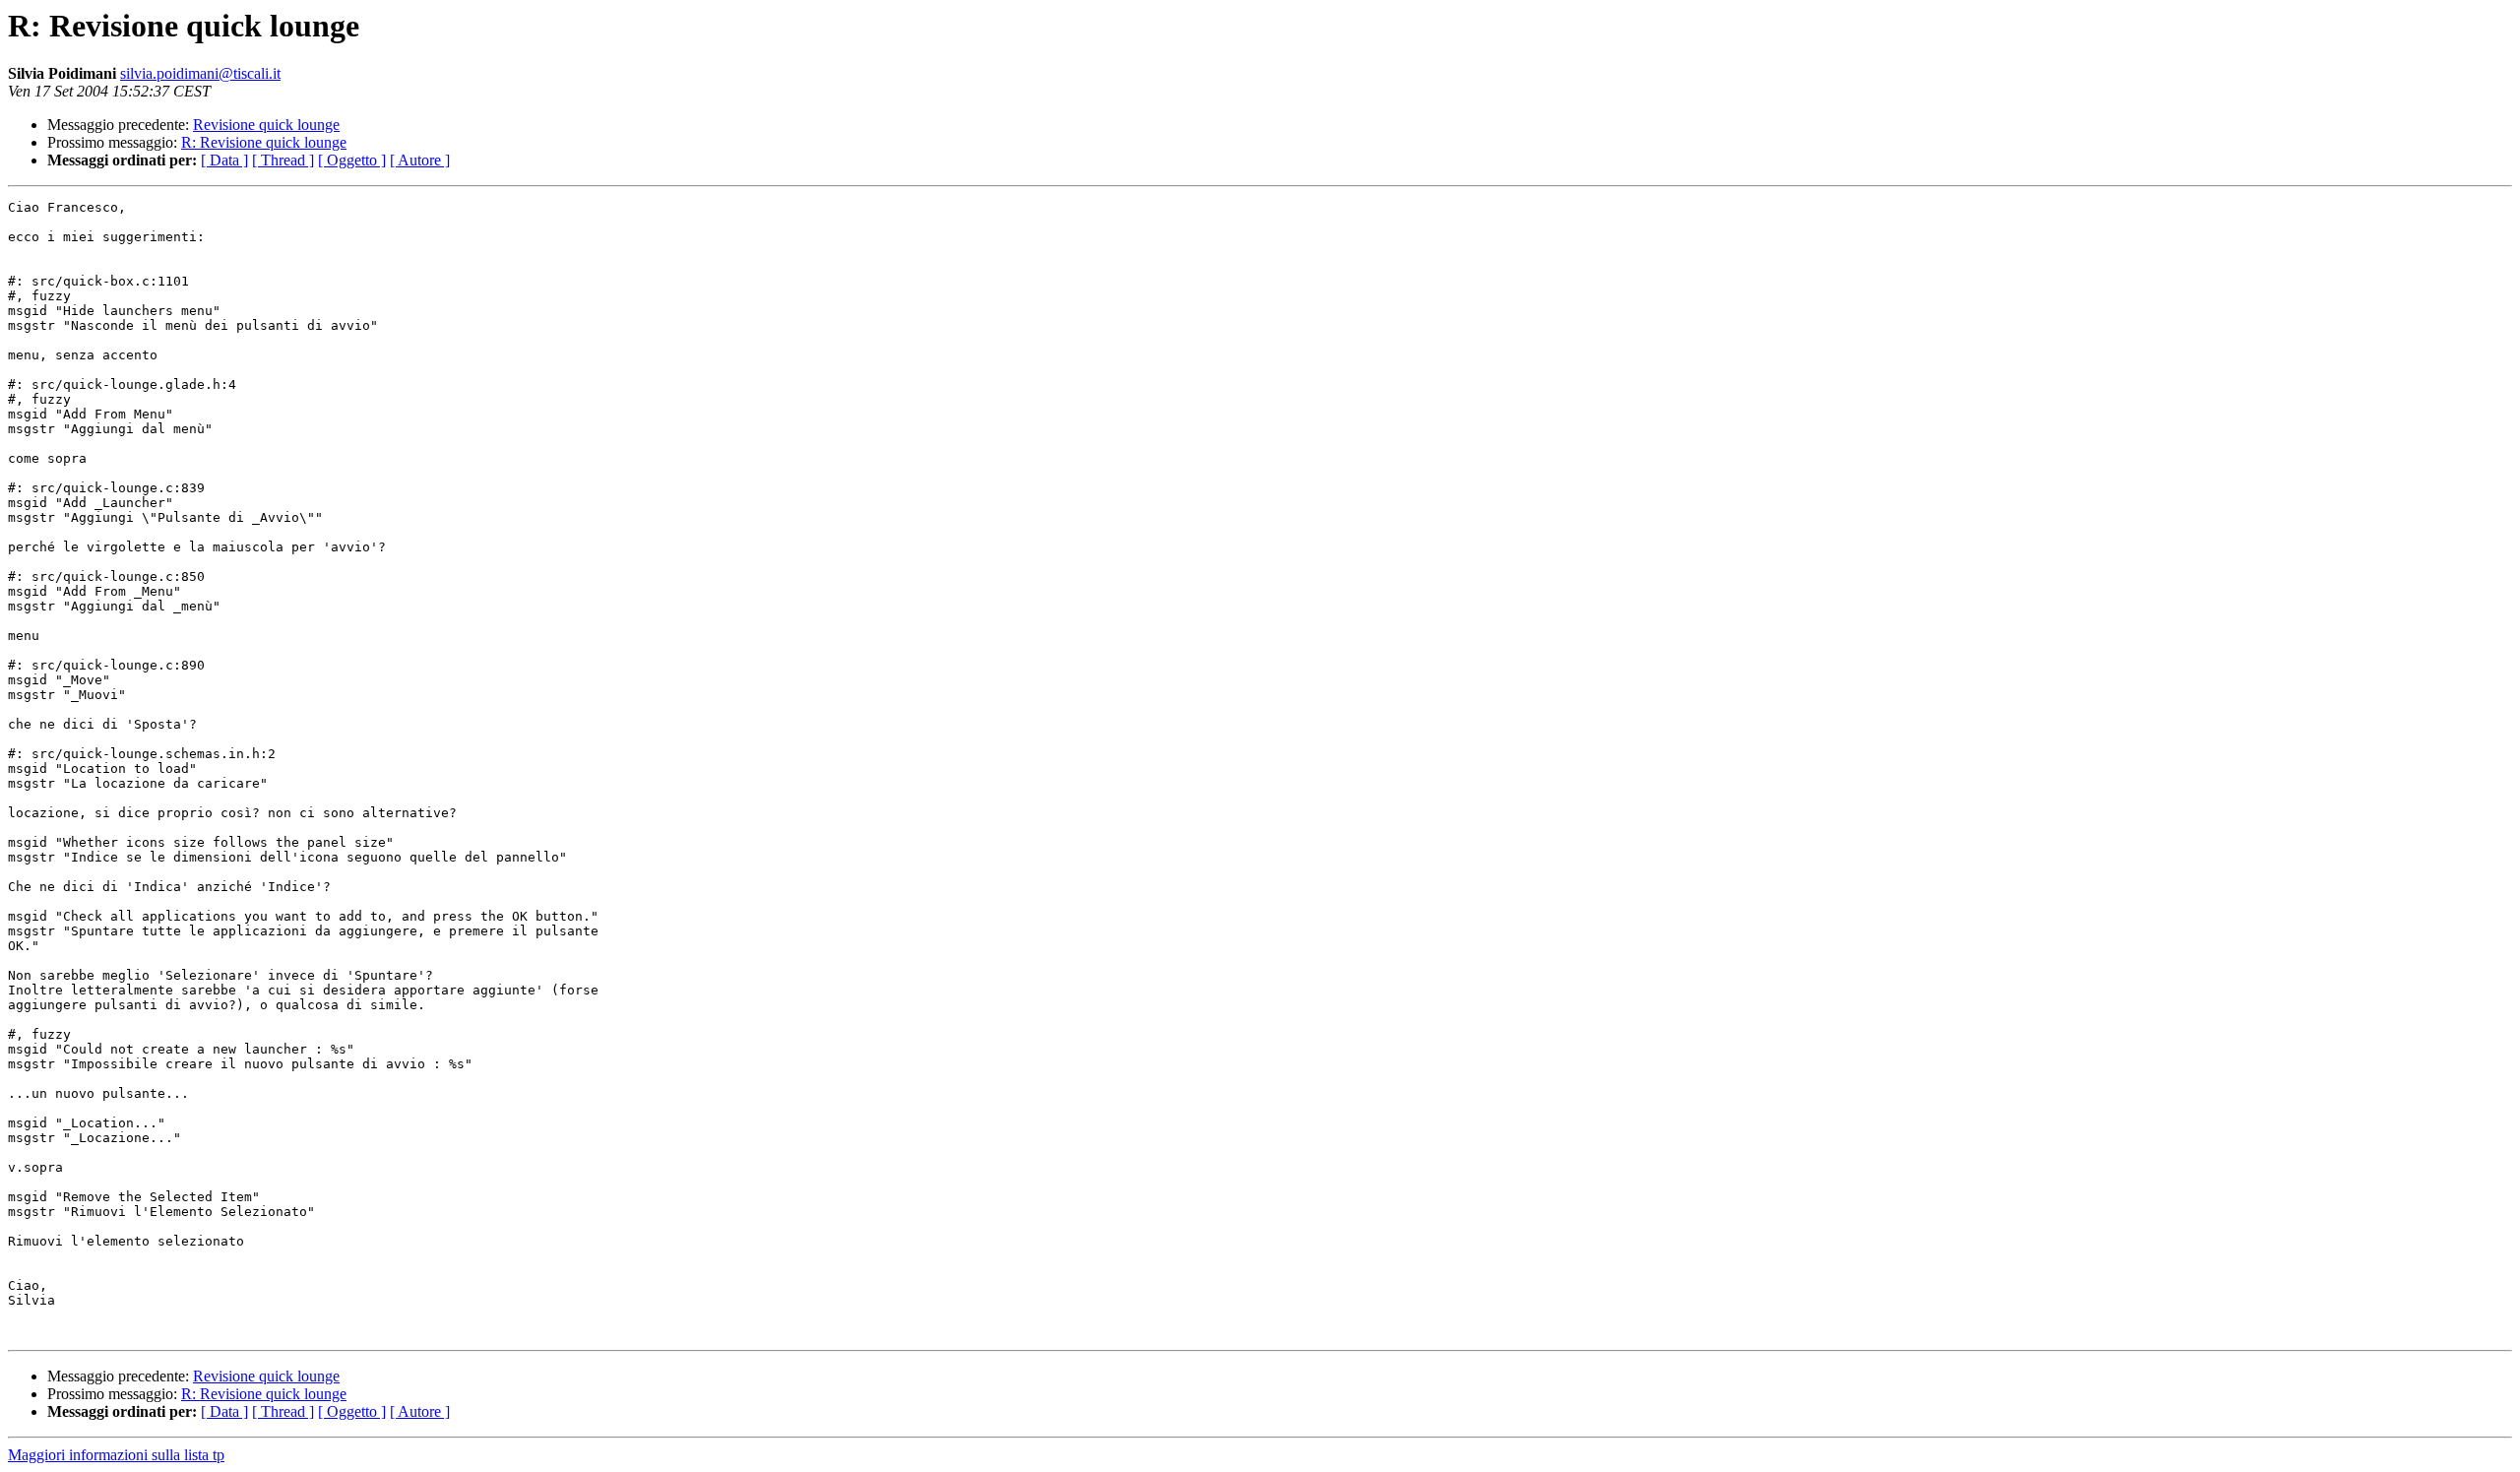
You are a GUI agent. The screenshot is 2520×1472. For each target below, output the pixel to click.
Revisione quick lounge (266, 125)
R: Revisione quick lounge (264, 142)
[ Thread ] (283, 160)
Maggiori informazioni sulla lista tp (116, 1455)
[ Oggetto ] (352, 160)
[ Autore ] (420, 160)
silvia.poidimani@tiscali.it (200, 73)
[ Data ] (224, 160)
